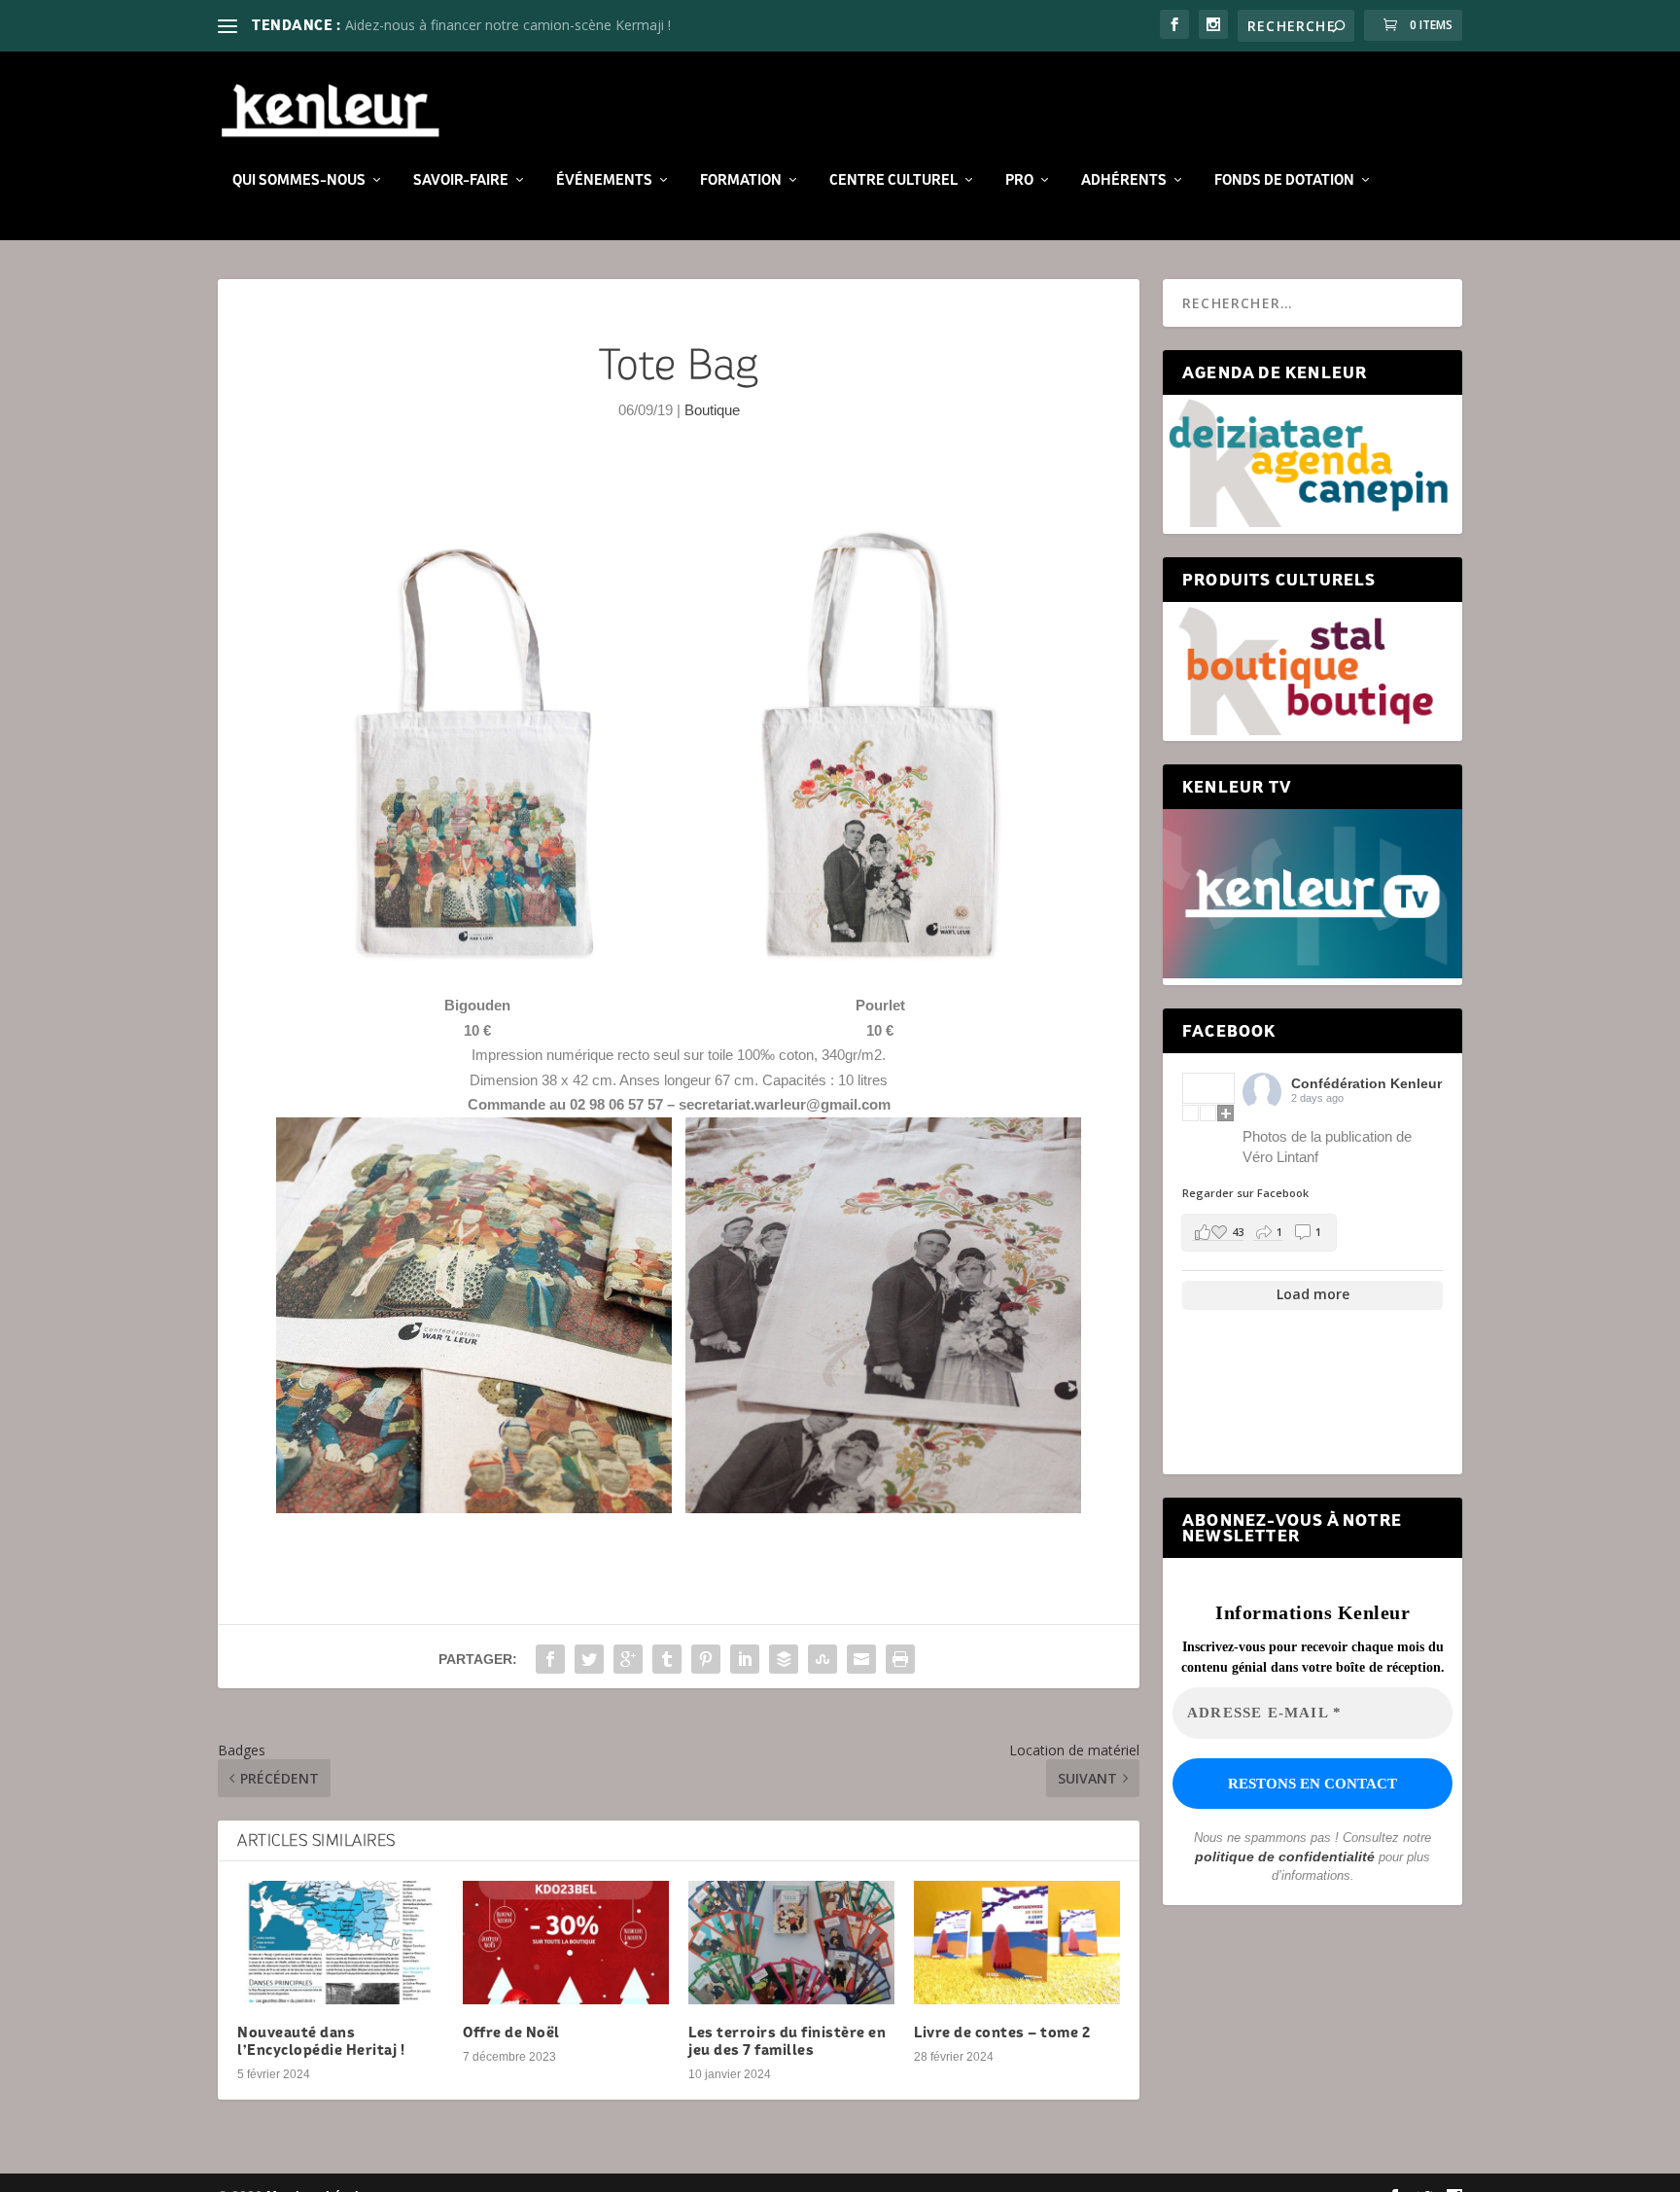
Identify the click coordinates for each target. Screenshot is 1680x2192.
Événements (604, 180)
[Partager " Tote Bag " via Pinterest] (706, 1659)
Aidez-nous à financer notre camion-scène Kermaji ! (508, 25)
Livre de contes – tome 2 (1002, 2032)
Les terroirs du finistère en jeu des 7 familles (787, 2041)
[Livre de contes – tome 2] (1017, 1943)
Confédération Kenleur (1366, 1083)
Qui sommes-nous (299, 180)
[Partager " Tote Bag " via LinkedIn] (745, 1659)
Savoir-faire (461, 180)
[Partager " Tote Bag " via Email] (861, 1659)
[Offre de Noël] (566, 1943)
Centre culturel (893, 180)
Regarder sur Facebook (1245, 1193)
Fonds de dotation (1284, 180)
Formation (741, 180)
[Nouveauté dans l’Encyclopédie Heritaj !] (340, 1943)
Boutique (712, 410)
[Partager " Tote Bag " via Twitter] (589, 1659)
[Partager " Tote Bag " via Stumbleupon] (822, 1659)
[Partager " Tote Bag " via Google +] (628, 1659)
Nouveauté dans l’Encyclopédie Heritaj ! (321, 2041)
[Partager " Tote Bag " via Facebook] (550, 1659)
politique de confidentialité (1285, 1856)
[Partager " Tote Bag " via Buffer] (784, 1659)
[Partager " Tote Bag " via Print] (900, 1659)
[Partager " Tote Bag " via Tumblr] (667, 1659)
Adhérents (1124, 180)
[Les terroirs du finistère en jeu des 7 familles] (791, 1943)
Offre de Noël (511, 2032)
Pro (1019, 180)
